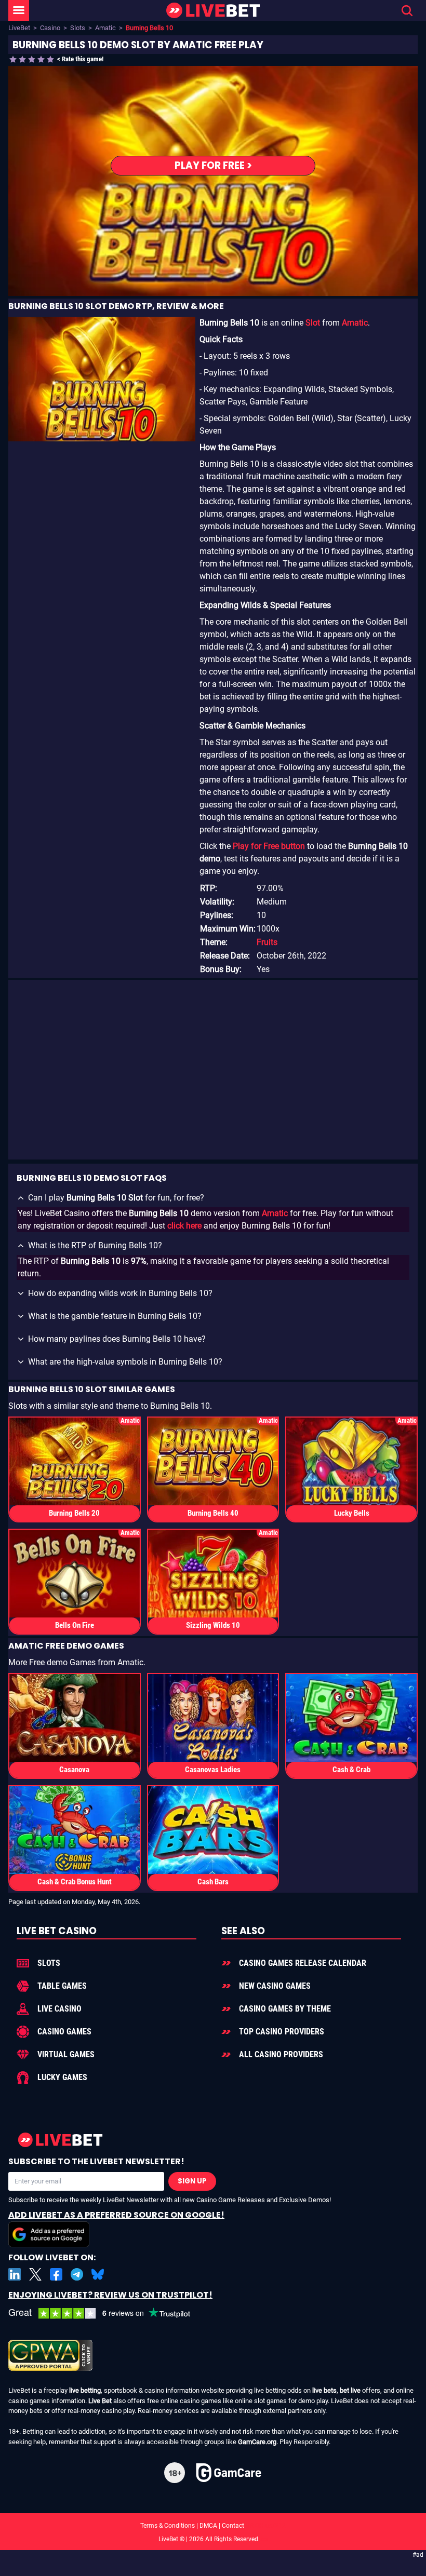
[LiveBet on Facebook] (56, 2274)
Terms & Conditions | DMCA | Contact (213, 2526)
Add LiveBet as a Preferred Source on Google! (116, 2215)
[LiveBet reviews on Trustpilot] (107, 2314)
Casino (50, 28)
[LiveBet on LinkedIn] (15, 2274)
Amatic (105, 28)
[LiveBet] (213, 11)
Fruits (267, 942)
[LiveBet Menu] (19, 10)
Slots (78, 28)
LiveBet (19, 28)
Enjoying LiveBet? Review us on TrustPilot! (110, 2295)
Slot (313, 323)
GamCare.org (257, 2442)
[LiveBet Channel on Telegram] (77, 2274)
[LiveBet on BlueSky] (98, 2274)
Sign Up (192, 2181)
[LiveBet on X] (35, 2274)
